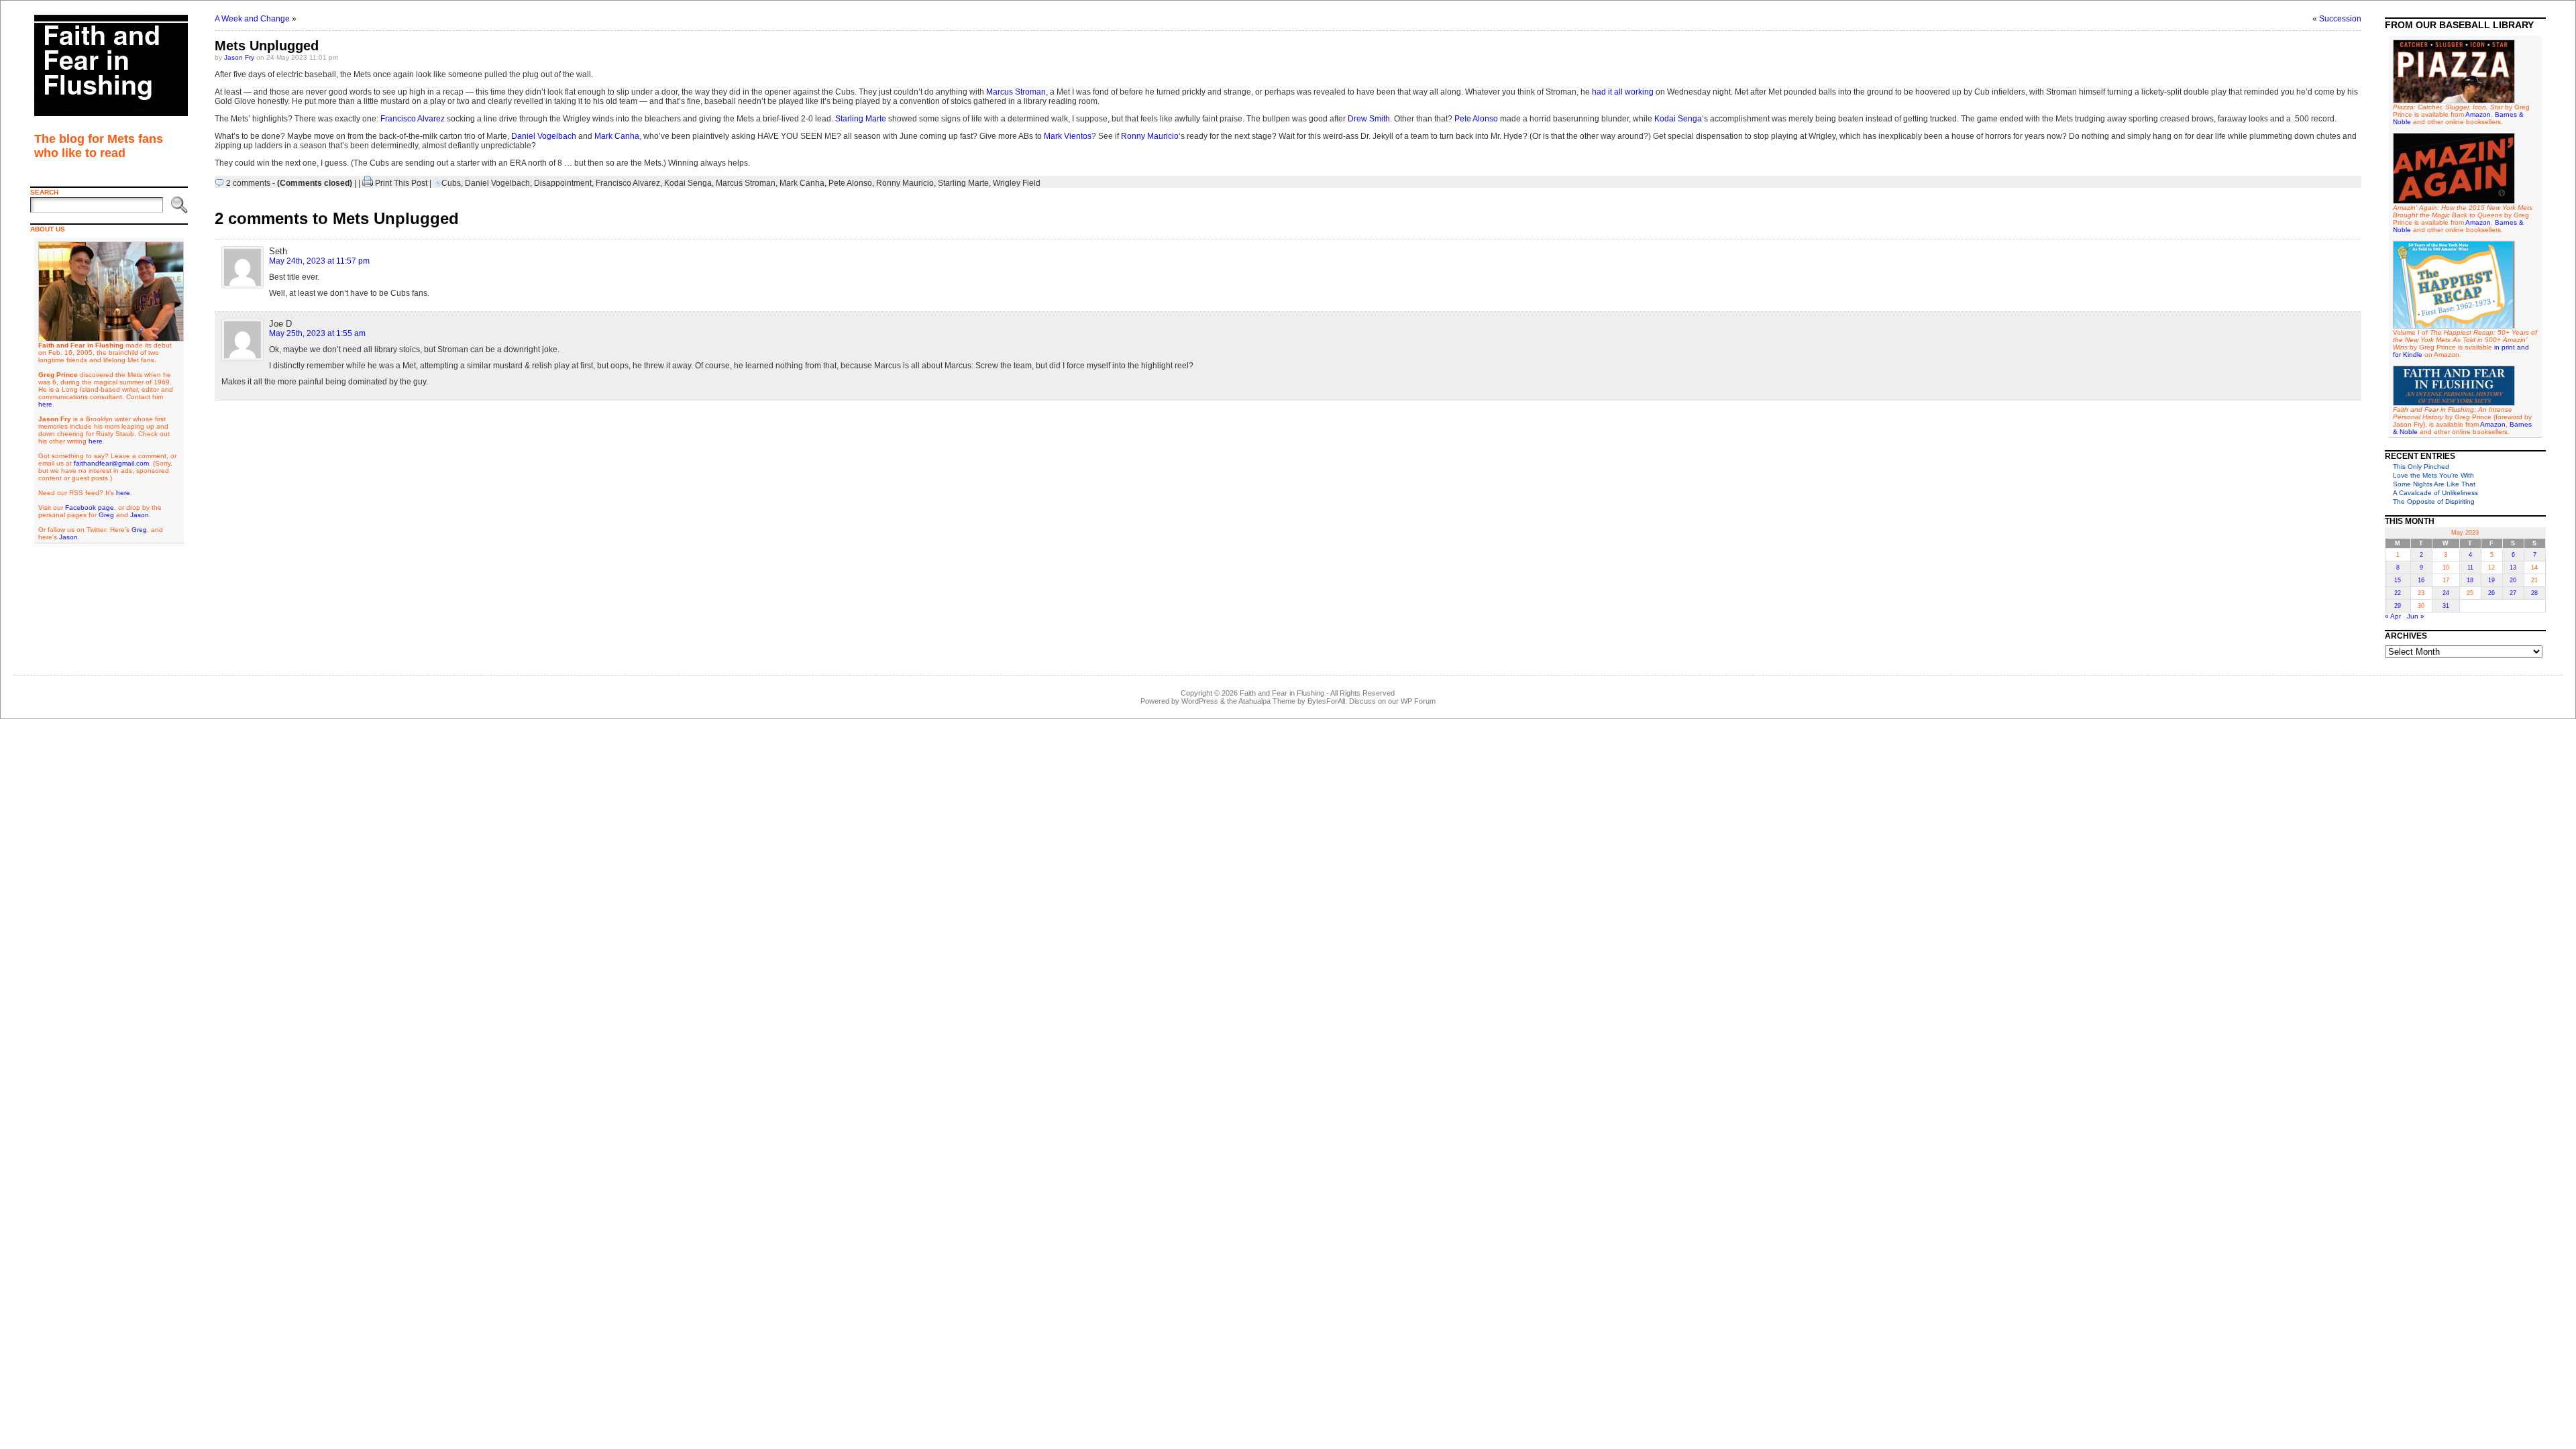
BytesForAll (1326, 701)
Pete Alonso (1476, 119)
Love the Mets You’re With (2433, 475)
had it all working (1623, 92)
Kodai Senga (1678, 119)
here (45, 404)
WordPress (1200, 701)
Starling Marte (861, 119)
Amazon (2478, 114)
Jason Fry (239, 57)
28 (2534, 593)
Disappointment (563, 183)
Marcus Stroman (1016, 92)
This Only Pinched (2421, 467)
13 (2513, 568)
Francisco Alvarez (413, 119)
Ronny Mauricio (1150, 136)
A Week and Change (252, 19)
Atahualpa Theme (1267, 701)
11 (2470, 568)
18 (2470, 580)
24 (2446, 593)
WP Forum (1418, 701)
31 (2446, 606)
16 (2421, 580)
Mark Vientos (1068, 136)
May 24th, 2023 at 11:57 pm (319, 261)
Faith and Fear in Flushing (1282, 693)
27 (2513, 593)
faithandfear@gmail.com (111, 463)
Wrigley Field (1017, 183)
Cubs (451, 183)
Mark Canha (617, 136)
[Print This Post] (368, 183)
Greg (106, 515)
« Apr (2393, 616)
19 (2491, 580)
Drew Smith (1369, 119)
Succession (2340, 19)
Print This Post (401, 183)
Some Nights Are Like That (2434, 484)
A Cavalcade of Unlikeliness (2435, 493)
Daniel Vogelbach (544, 136)
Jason (140, 515)
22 (2398, 593)
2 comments (248, 183)
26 (2491, 593)
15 (2398, 580)
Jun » (2416, 616)
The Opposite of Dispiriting (2434, 501)
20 (2513, 580)
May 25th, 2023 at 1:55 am (317, 333)
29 (2398, 606)
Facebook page (90, 507)
